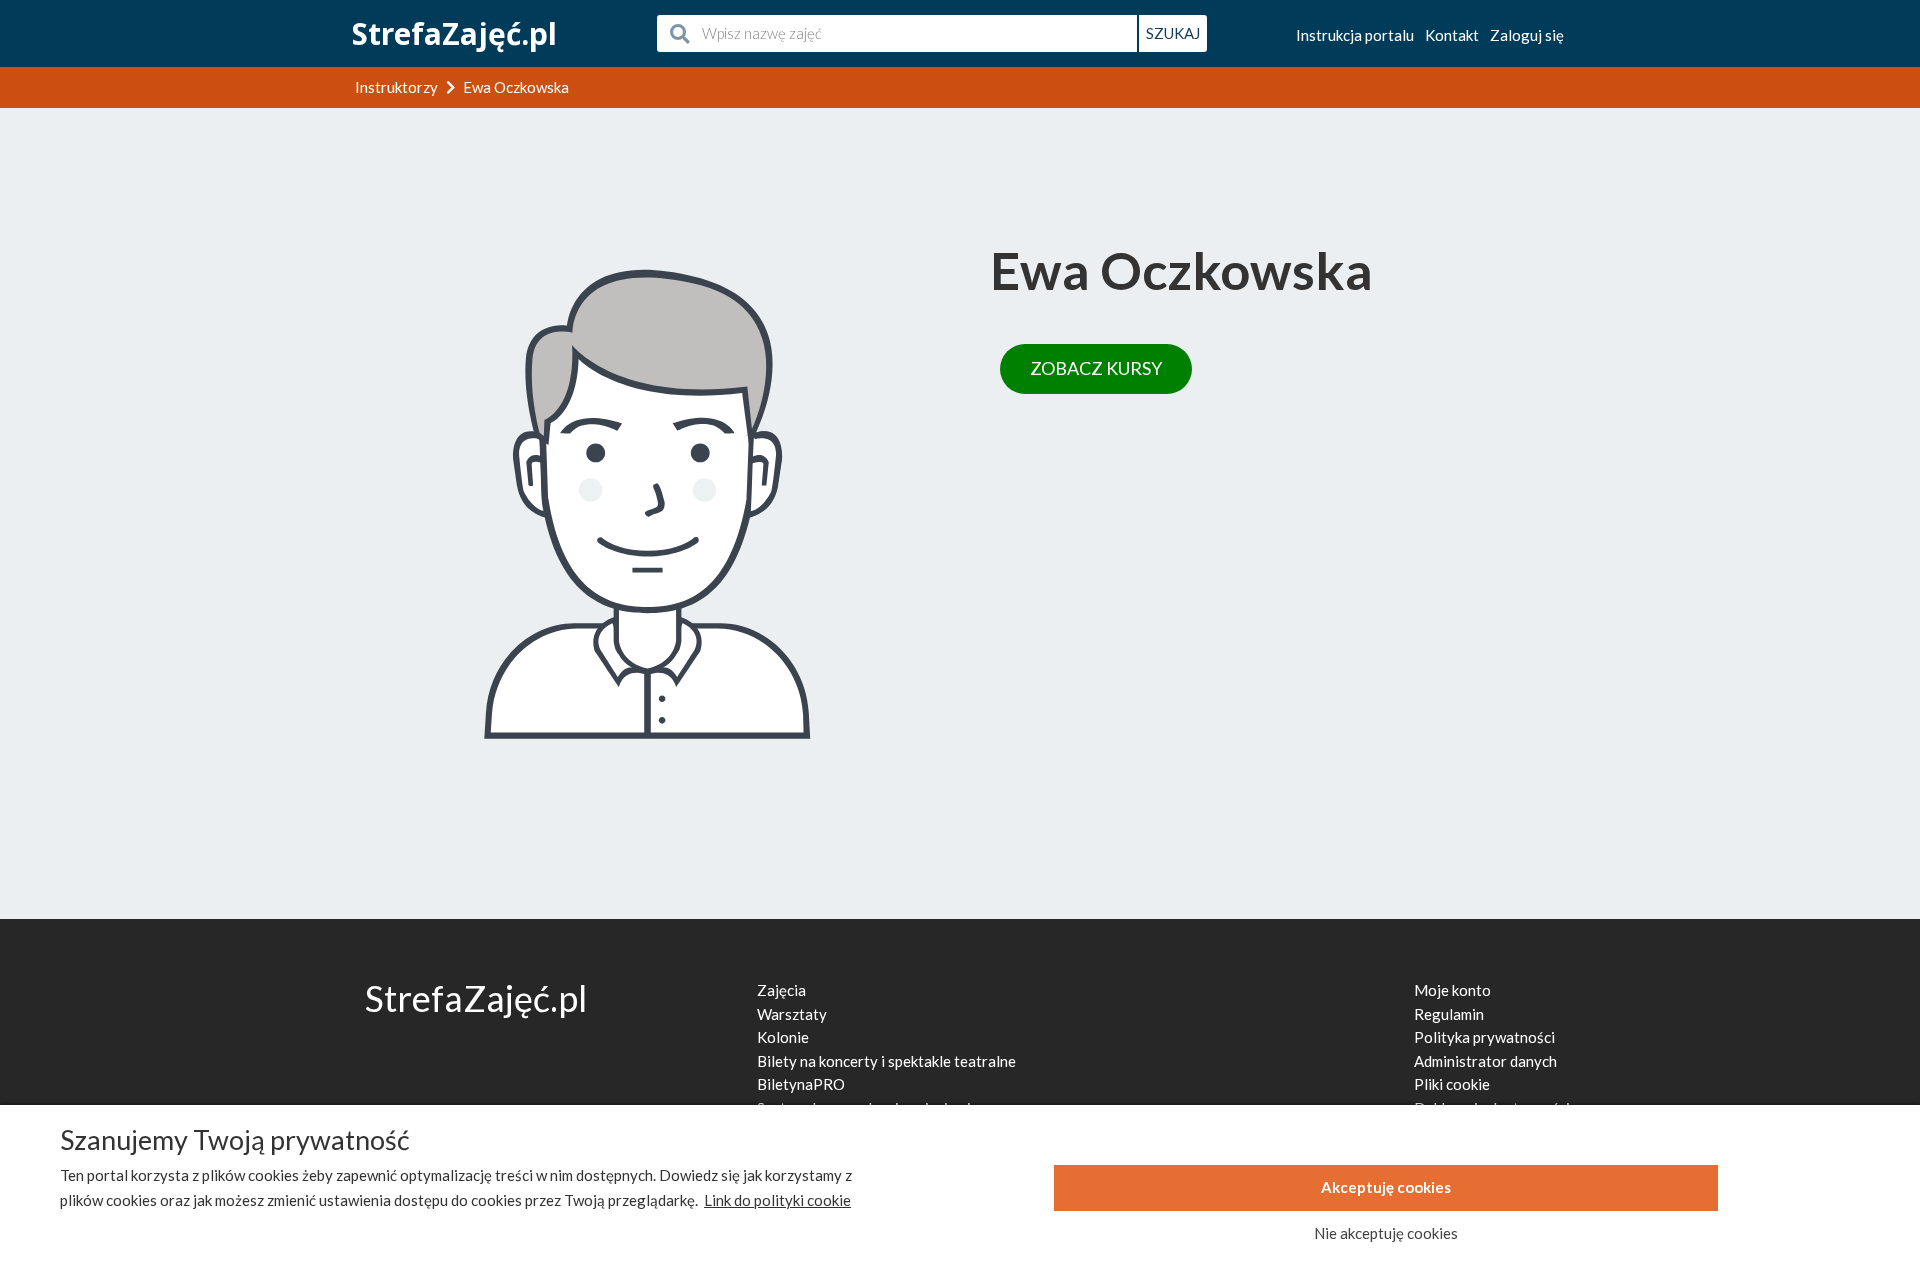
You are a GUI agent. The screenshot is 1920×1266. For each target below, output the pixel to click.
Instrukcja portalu (1355, 35)
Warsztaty (792, 1014)
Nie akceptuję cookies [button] (1386, 1233)
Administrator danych (1485, 1061)
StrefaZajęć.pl (454, 33)
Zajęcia (781, 990)
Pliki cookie (1452, 1084)
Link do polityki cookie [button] (777, 1200)
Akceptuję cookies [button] (1386, 1187)
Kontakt (1452, 35)
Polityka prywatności (1484, 1037)
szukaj (1173, 33)
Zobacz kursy (1096, 368)
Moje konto (1452, 990)
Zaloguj (1527, 35)
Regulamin (1449, 1014)
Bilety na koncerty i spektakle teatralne (886, 1061)
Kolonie (783, 1037)
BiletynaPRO (801, 1084)
